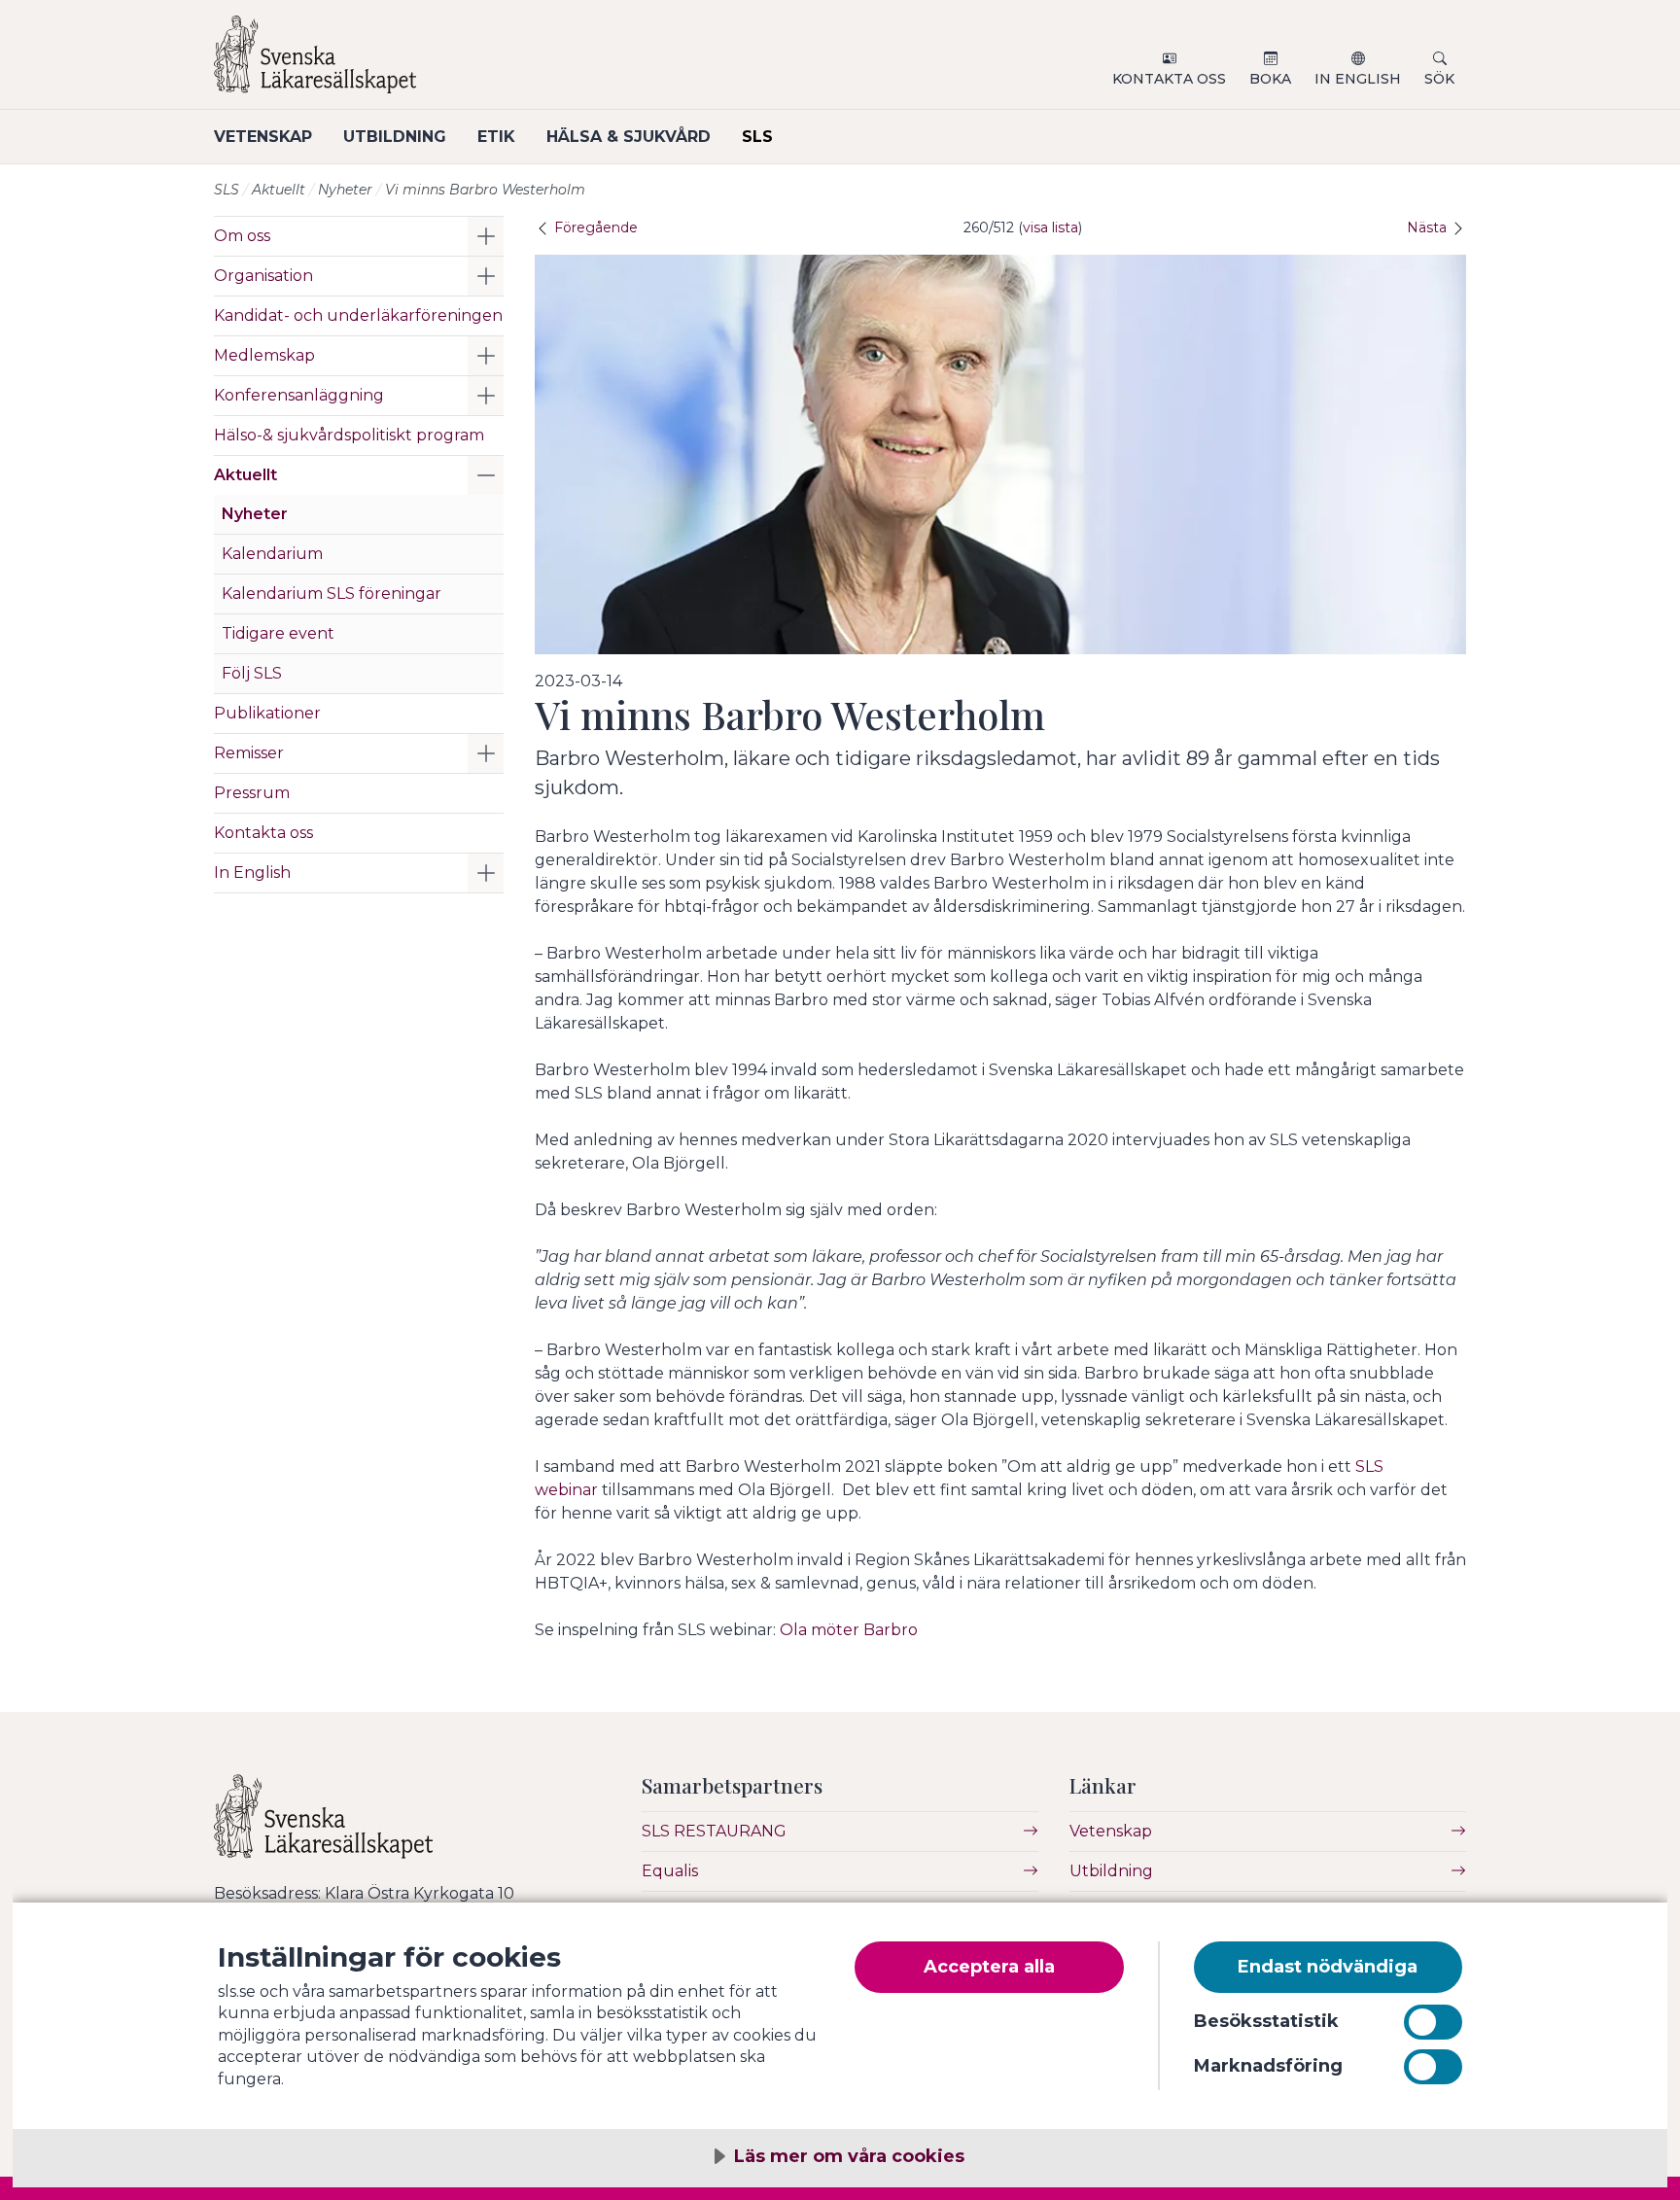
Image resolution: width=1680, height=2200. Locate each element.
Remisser (249, 753)
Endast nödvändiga (1328, 1967)
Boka (1270, 79)
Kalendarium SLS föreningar (332, 594)
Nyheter (345, 190)
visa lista (1050, 227)
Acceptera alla (989, 1967)
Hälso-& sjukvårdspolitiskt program (349, 435)
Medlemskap (264, 355)
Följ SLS (252, 673)
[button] (486, 236)
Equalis (670, 1871)
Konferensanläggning (299, 395)
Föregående (594, 227)
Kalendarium (272, 554)
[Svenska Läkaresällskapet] (447, 62)
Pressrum (252, 793)
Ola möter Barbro (849, 1630)
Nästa (1429, 227)
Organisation (263, 276)
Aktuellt (279, 190)
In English (1358, 79)
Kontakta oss (1169, 79)
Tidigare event (278, 633)
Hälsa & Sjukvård (629, 137)
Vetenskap (263, 137)
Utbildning (395, 137)
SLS (757, 137)
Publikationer (267, 713)
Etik (496, 137)
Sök (1439, 79)
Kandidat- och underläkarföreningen (358, 315)
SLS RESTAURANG (714, 1831)
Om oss (242, 236)
